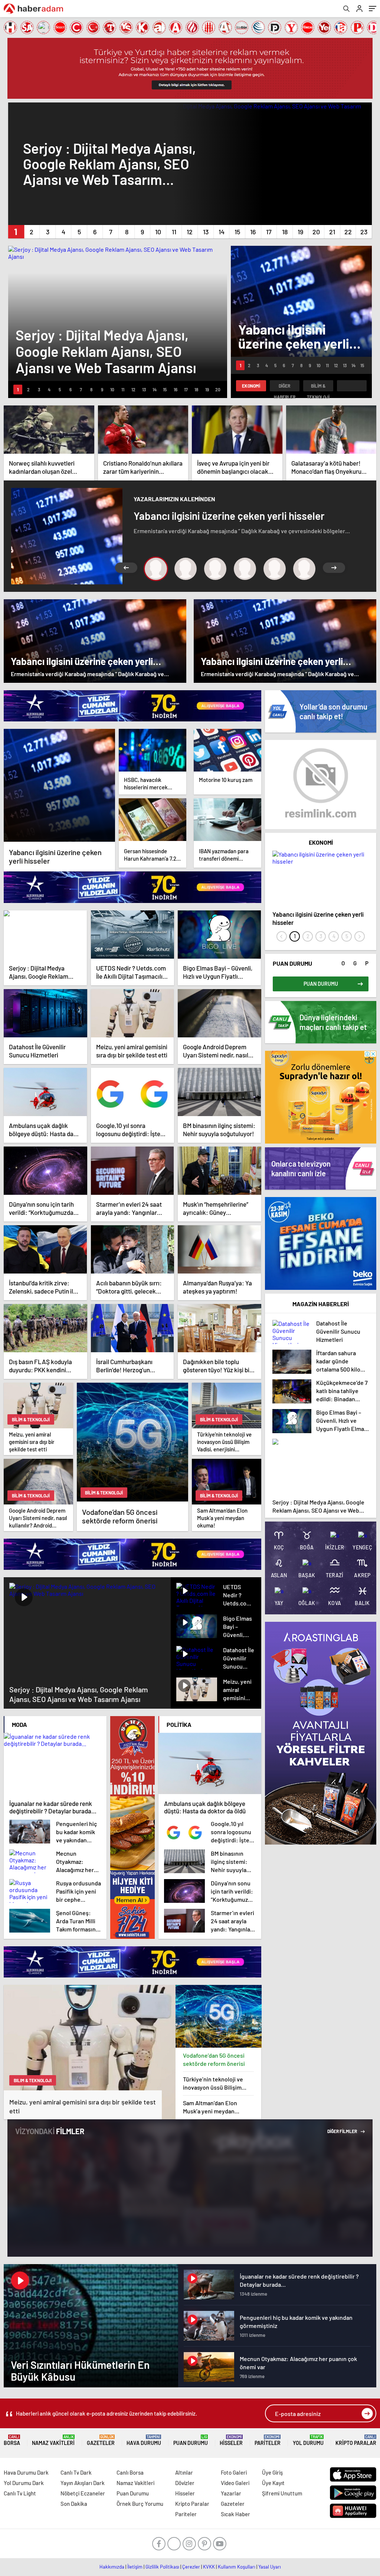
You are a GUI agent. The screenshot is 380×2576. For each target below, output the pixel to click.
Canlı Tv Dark (76, 2472)
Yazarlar (231, 2493)
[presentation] (282, 936)
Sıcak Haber (235, 2514)
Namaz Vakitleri (53, 2440)
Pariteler (268, 2440)
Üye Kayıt (273, 2483)
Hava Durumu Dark (26, 2472)
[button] (16, 232)
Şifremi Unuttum (282, 2493)
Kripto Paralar (356, 2440)
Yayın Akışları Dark (83, 2483)
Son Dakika (74, 2504)
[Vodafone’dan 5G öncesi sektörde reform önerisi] (219, 2016)
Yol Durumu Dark (24, 2483)
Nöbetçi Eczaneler (83, 2493)
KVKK (209, 2567)
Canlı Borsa (130, 2472)
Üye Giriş (272, 2472)
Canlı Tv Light (20, 2493)
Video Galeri (235, 2483)
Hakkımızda (112, 2567)
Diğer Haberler (285, 387)
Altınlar (184, 2472)
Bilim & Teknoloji (318, 387)
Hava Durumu (144, 2440)
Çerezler (191, 2567)
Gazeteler (101, 2440)
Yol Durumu (308, 2440)
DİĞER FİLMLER (343, 2131)
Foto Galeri (234, 2472)
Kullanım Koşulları (237, 2567)
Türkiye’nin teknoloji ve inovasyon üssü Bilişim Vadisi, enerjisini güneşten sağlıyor (217, 2083)
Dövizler (185, 2483)
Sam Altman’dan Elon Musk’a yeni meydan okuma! (210, 2107)
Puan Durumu (191, 2440)
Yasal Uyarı (270, 2567)
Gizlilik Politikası (162, 2567)
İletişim (135, 2567)
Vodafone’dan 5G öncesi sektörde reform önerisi (214, 2059)
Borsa (12, 2440)
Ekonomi (251, 386)
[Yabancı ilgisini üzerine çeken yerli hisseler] (59, 785)
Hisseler (231, 2440)
